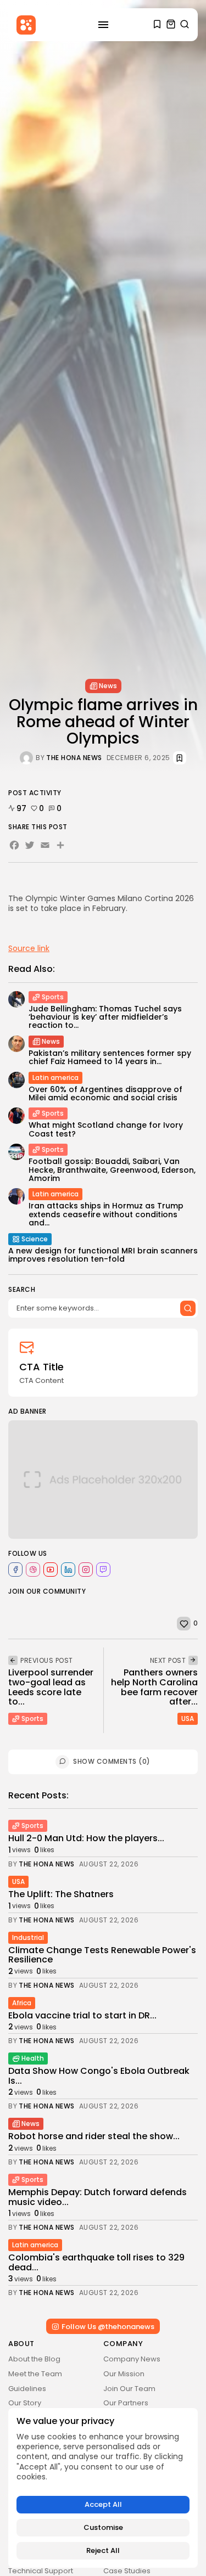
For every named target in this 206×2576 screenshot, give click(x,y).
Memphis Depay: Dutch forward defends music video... (98, 2197)
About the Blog (34, 2359)
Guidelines (27, 2389)
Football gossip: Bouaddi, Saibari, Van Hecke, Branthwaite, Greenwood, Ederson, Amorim (112, 1170)
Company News (132, 2359)
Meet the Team (35, 2374)
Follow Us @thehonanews (108, 2327)
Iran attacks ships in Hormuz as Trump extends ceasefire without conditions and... (106, 1214)
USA (188, 1719)
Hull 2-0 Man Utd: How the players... (86, 1838)
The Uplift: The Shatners (61, 1894)
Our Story (25, 2403)
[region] (103, 2488)
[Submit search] (188, 1308)
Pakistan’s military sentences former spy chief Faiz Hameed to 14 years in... (110, 1057)
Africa (22, 2003)
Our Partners (126, 2403)
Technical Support (41, 2571)
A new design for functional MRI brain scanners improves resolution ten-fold (103, 1255)
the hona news (74, 758)
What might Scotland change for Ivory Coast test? (106, 1129)
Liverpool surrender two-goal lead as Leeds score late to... (51, 1687)
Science (35, 1239)
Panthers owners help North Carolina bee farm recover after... (154, 1687)
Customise (103, 2527)
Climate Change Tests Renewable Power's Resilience (102, 1955)
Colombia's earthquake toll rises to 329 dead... (96, 2262)
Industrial (28, 1937)
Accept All (103, 2504)
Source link (29, 948)
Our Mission (124, 2374)
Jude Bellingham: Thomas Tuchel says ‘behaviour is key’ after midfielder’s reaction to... (105, 1017)
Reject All (103, 2550)
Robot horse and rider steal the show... (94, 2136)
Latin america (55, 1078)
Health (33, 2058)
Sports (53, 997)
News (108, 686)
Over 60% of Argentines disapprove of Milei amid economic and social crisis (105, 1093)
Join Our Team (129, 2389)
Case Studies (127, 2571)
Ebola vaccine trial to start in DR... (82, 2015)
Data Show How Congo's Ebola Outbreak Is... (99, 2076)
